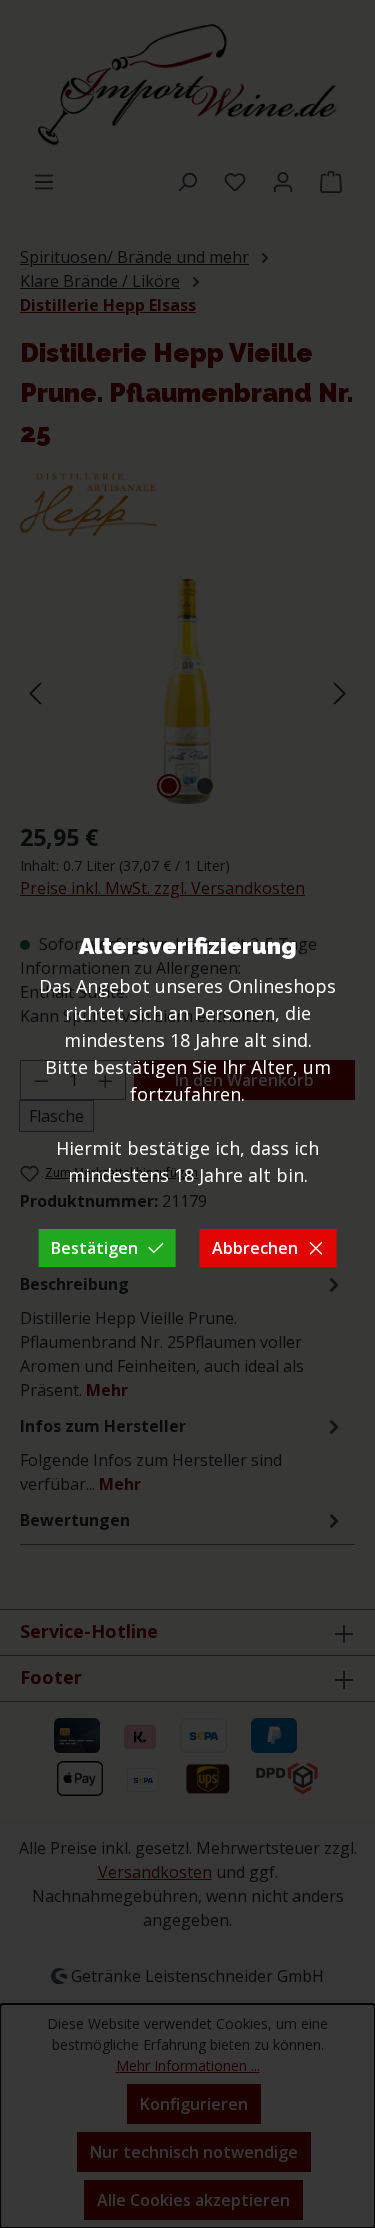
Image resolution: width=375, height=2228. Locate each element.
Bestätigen (94, 1248)
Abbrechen (255, 1248)
